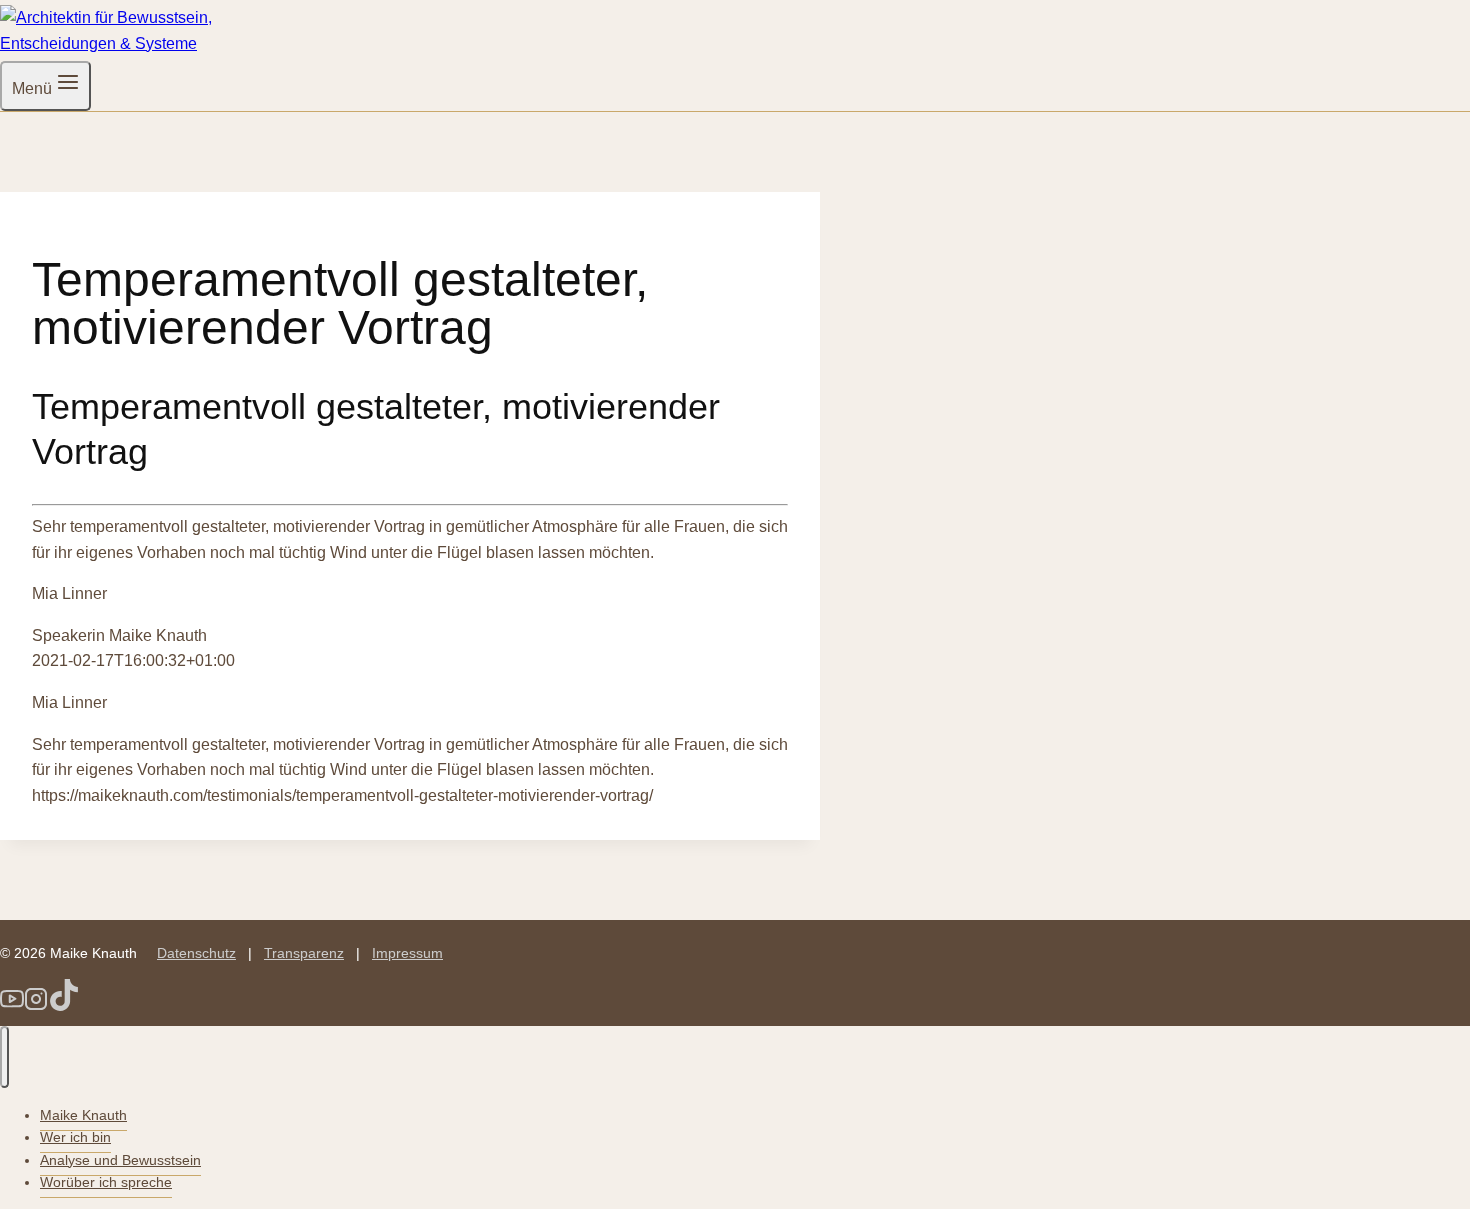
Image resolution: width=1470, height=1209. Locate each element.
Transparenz (304, 953)
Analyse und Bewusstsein (120, 1160)
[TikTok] (64, 1005)
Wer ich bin (75, 1137)
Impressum (407, 953)
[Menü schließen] (4, 1057)
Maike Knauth (83, 1115)
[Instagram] (36, 1005)
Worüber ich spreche (106, 1182)
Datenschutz (196, 953)
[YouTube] (12, 1005)
